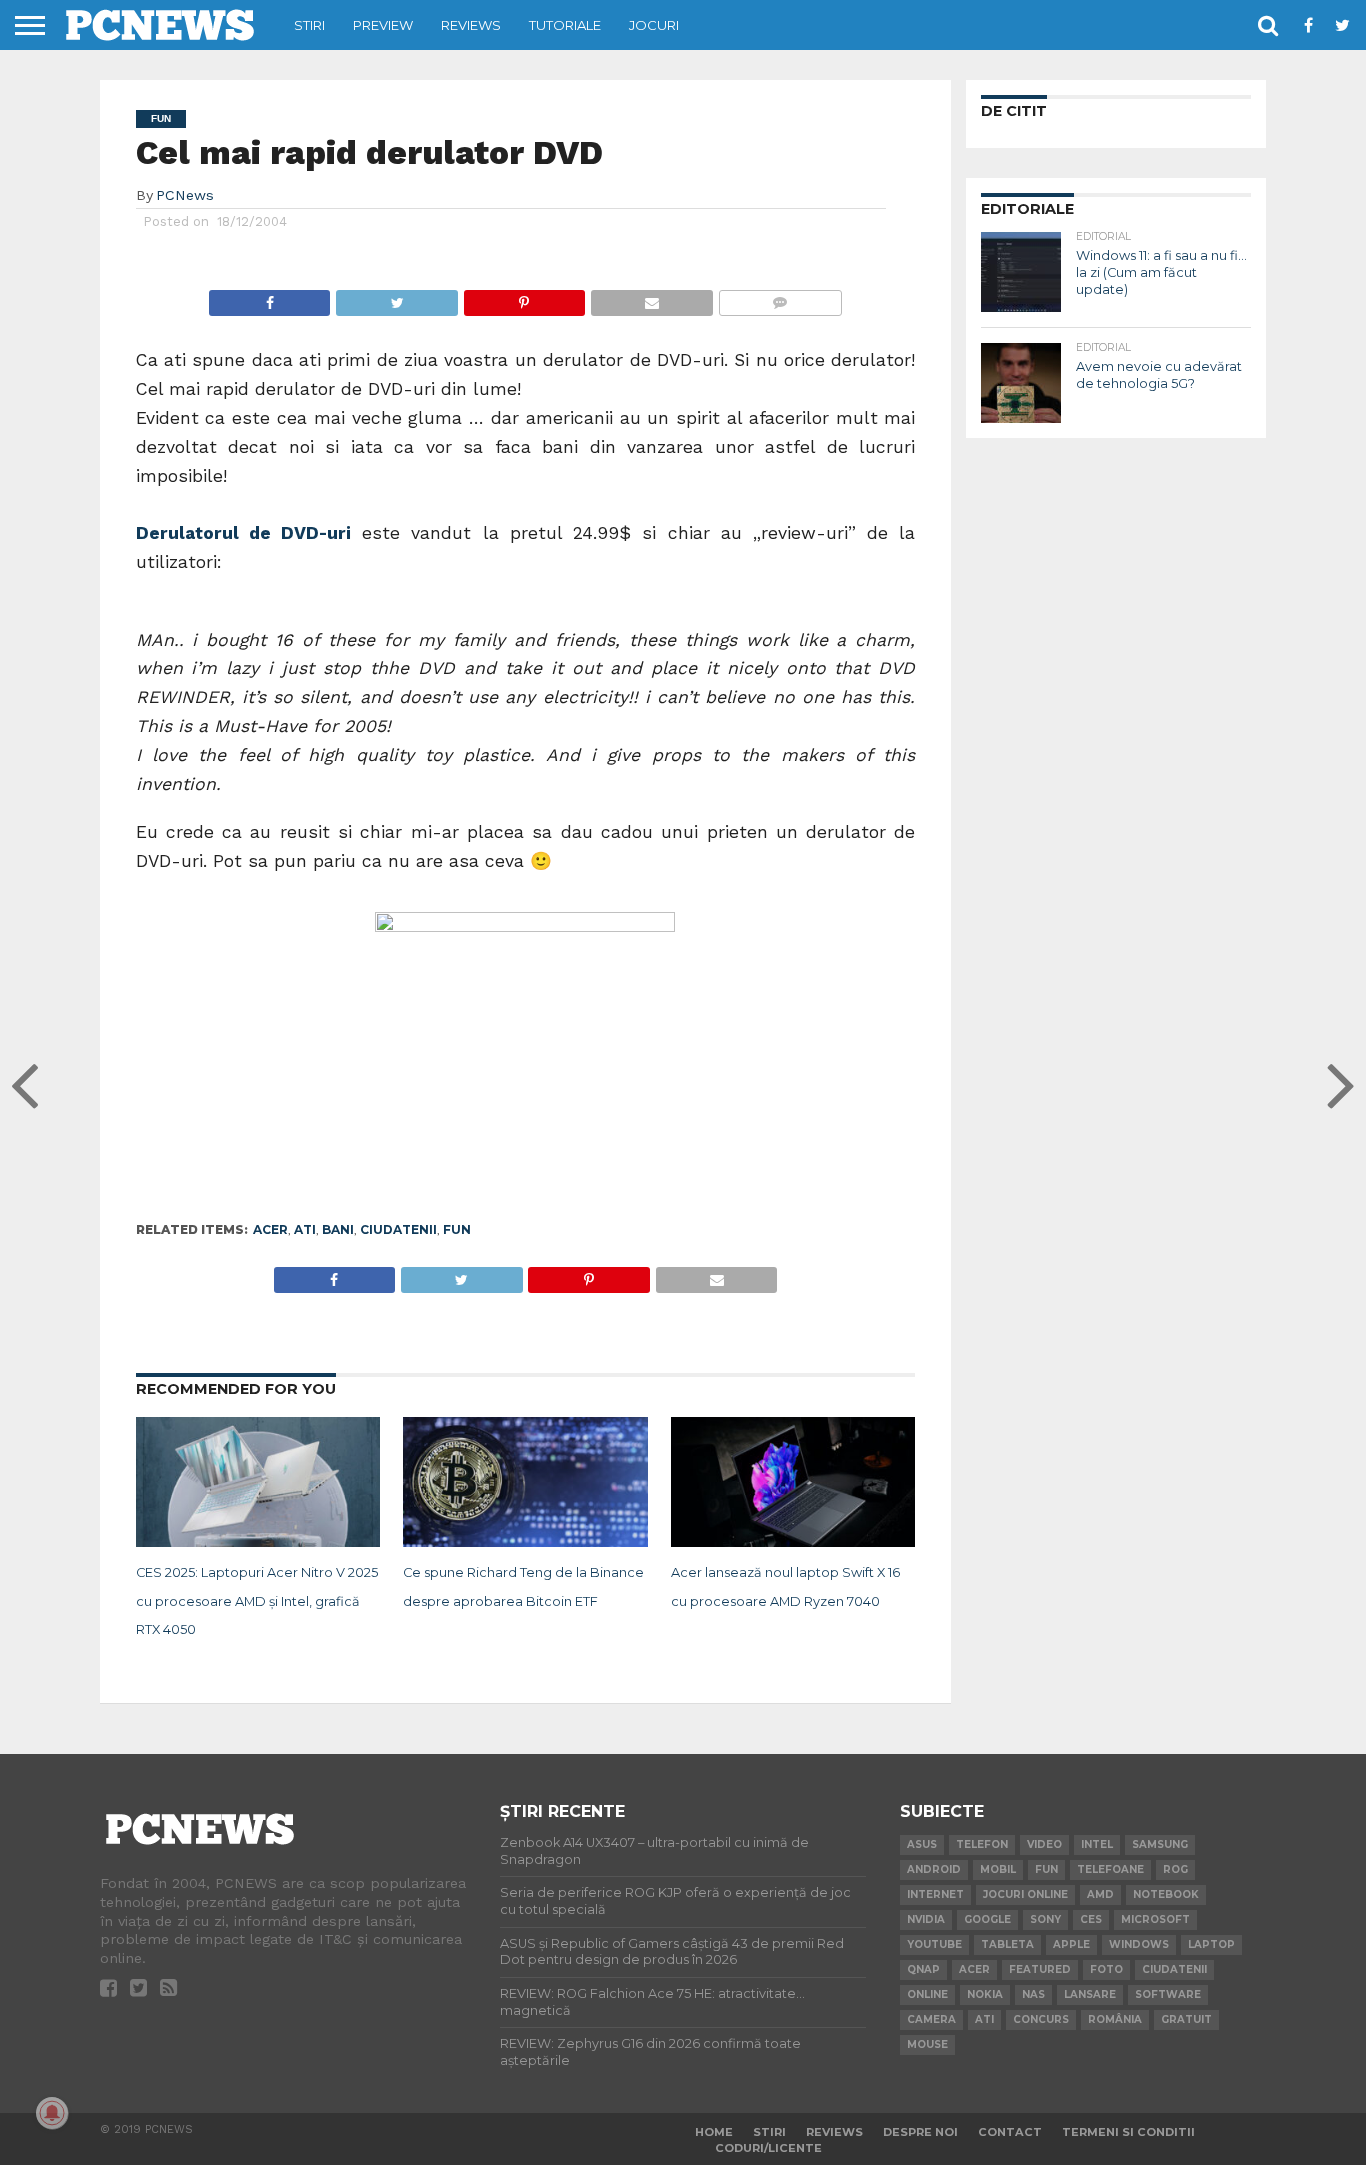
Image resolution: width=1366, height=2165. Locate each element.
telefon (982, 1844)
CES (1091, 1919)
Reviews (471, 25)
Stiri (309, 25)
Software (1168, 1994)
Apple (1071, 1944)
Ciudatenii (398, 1229)
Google (987, 1919)
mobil (998, 1869)
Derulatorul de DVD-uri (243, 533)
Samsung (1160, 1844)
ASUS (922, 1844)
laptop (1211, 1944)
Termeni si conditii (1128, 2132)
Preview (383, 25)
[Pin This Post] (524, 297)
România (1115, 2019)
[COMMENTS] (780, 297)
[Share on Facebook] (270, 297)
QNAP (923, 1969)
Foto (1106, 1969)
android (934, 1869)
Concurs (1041, 2019)
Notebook (1166, 1894)
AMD (1100, 1894)
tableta (1007, 1944)
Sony (1045, 1919)
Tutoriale (565, 25)
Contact (1010, 2132)
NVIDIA (926, 1919)
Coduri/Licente (768, 2148)
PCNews (185, 195)
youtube (934, 1944)
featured (1040, 1969)
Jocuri (654, 25)
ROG (1175, 1869)
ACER (270, 1229)
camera (931, 2019)
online (927, 1994)
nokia (985, 1994)
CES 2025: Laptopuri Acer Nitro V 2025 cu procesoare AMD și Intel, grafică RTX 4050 (257, 1601)
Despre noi (920, 2132)
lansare (1090, 1994)
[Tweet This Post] (396, 297)
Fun (457, 1229)
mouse (927, 2044)
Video (1044, 1844)
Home (714, 2132)
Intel (1097, 1844)
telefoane (1110, 1869)
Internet (935, 1894)
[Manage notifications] (52, 2113)
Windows (1139, 1944)
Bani (338, 1229)
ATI (305, 1229)
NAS (1033, 1994)
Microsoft (1155, 1919)
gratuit (1186, 2019)
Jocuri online (1025, 1894)
